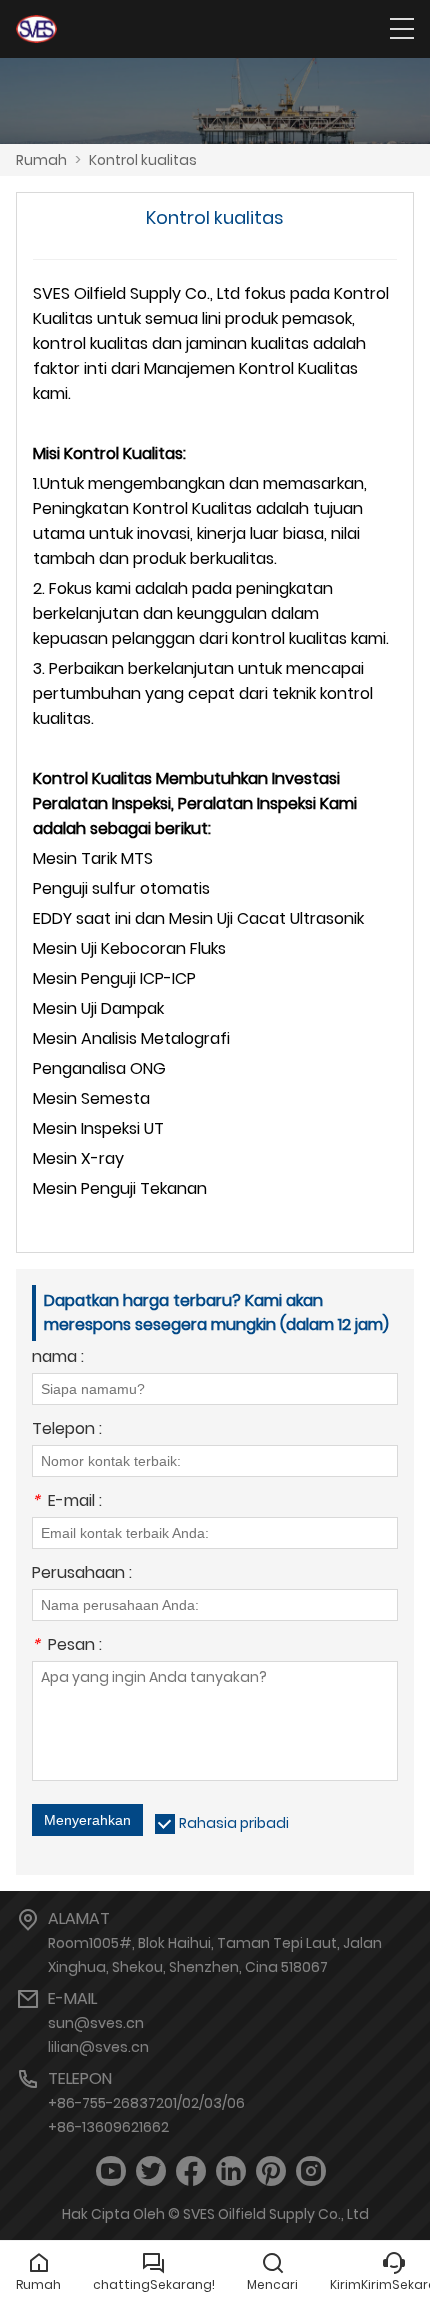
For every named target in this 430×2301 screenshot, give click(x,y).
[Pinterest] (271, 2171)
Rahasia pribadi (234, 1823)
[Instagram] (311, 2171)
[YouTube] (111, 2171)
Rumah (41, 160)
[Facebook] (191, 2171)
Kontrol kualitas (143, 160)
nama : (58, 1358)
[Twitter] (151, 2171)
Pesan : (67, 1646)
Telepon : (67, 1430)
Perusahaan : (82, 1574)
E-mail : (67, 1502)
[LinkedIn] (231, 2171)
